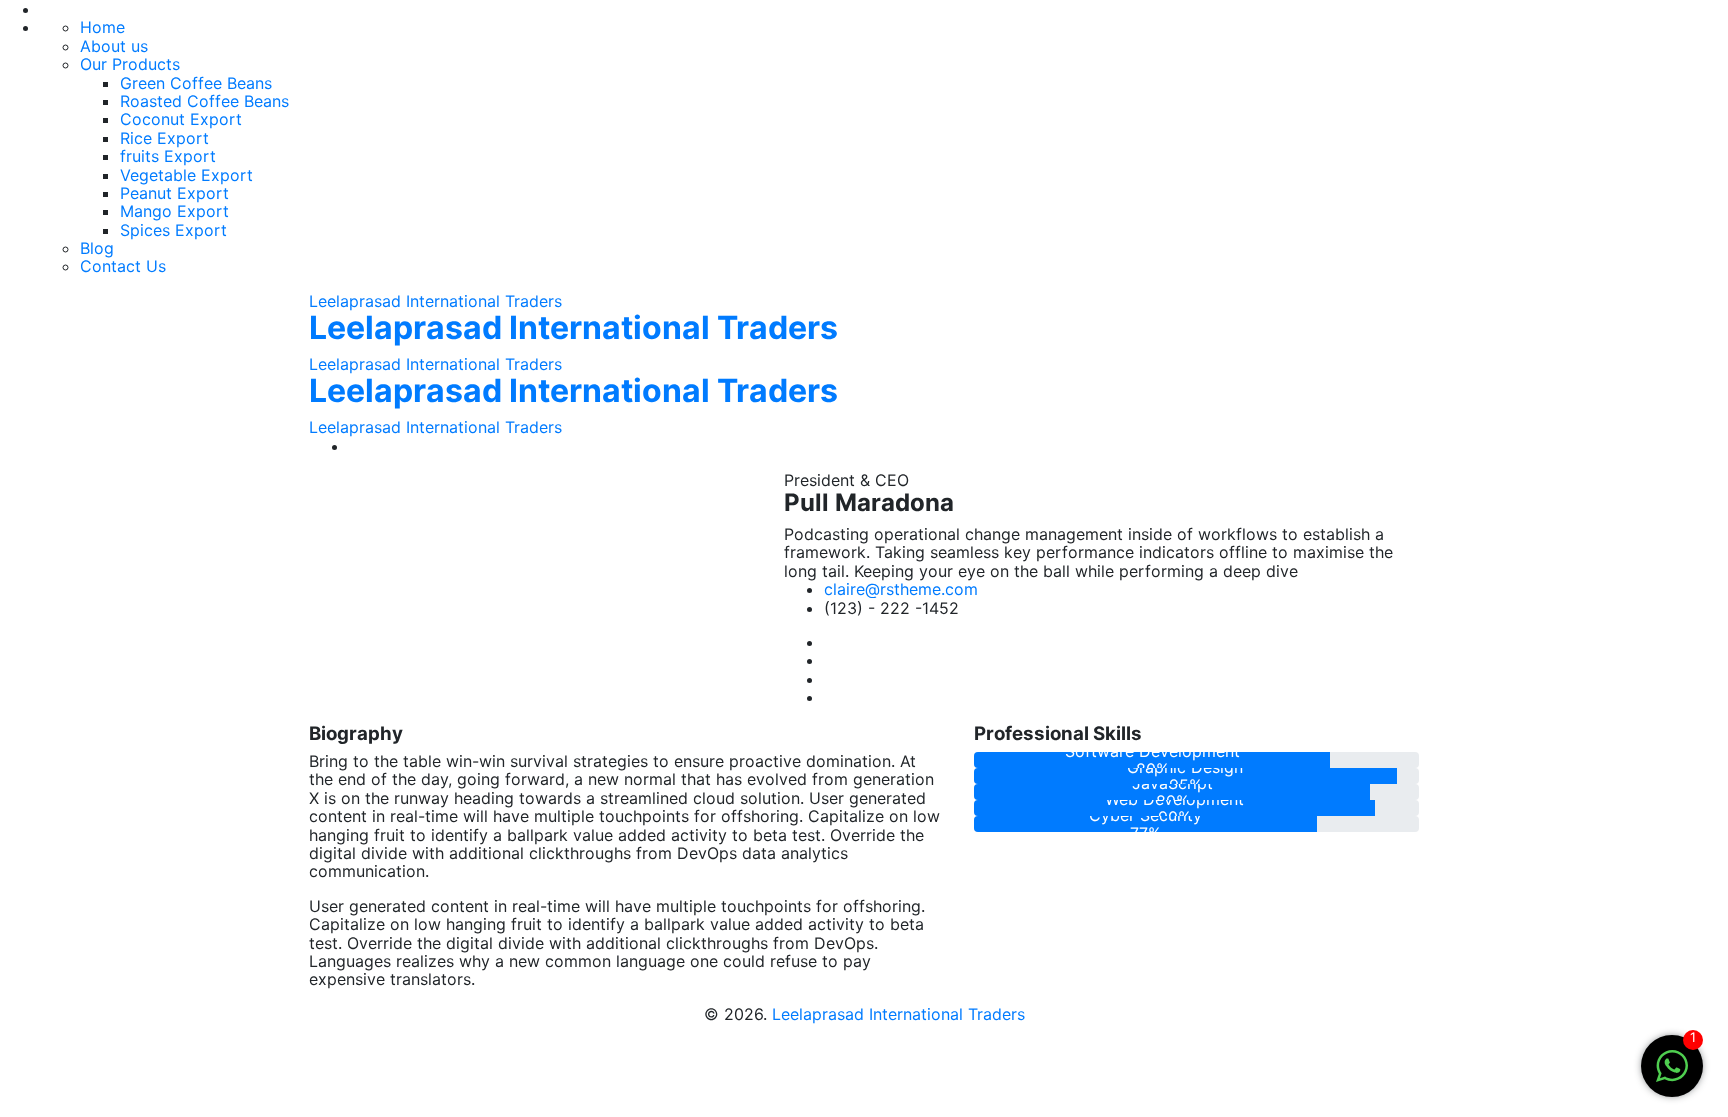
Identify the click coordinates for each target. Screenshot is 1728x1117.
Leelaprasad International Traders (435, 301)
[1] (1672, 1064)
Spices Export (173, 230)
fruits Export (168, 156)
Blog (97, 248)
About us (114, 46)
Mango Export (174, 211)
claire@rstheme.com (901, 589)
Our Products (130, 64)
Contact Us (123, 266)
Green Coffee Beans (196, 83)
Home (102, 27)
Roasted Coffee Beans (204, 101)
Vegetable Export (186, 175)
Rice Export (164, 138)
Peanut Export (174, 193)
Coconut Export (181, 119)
